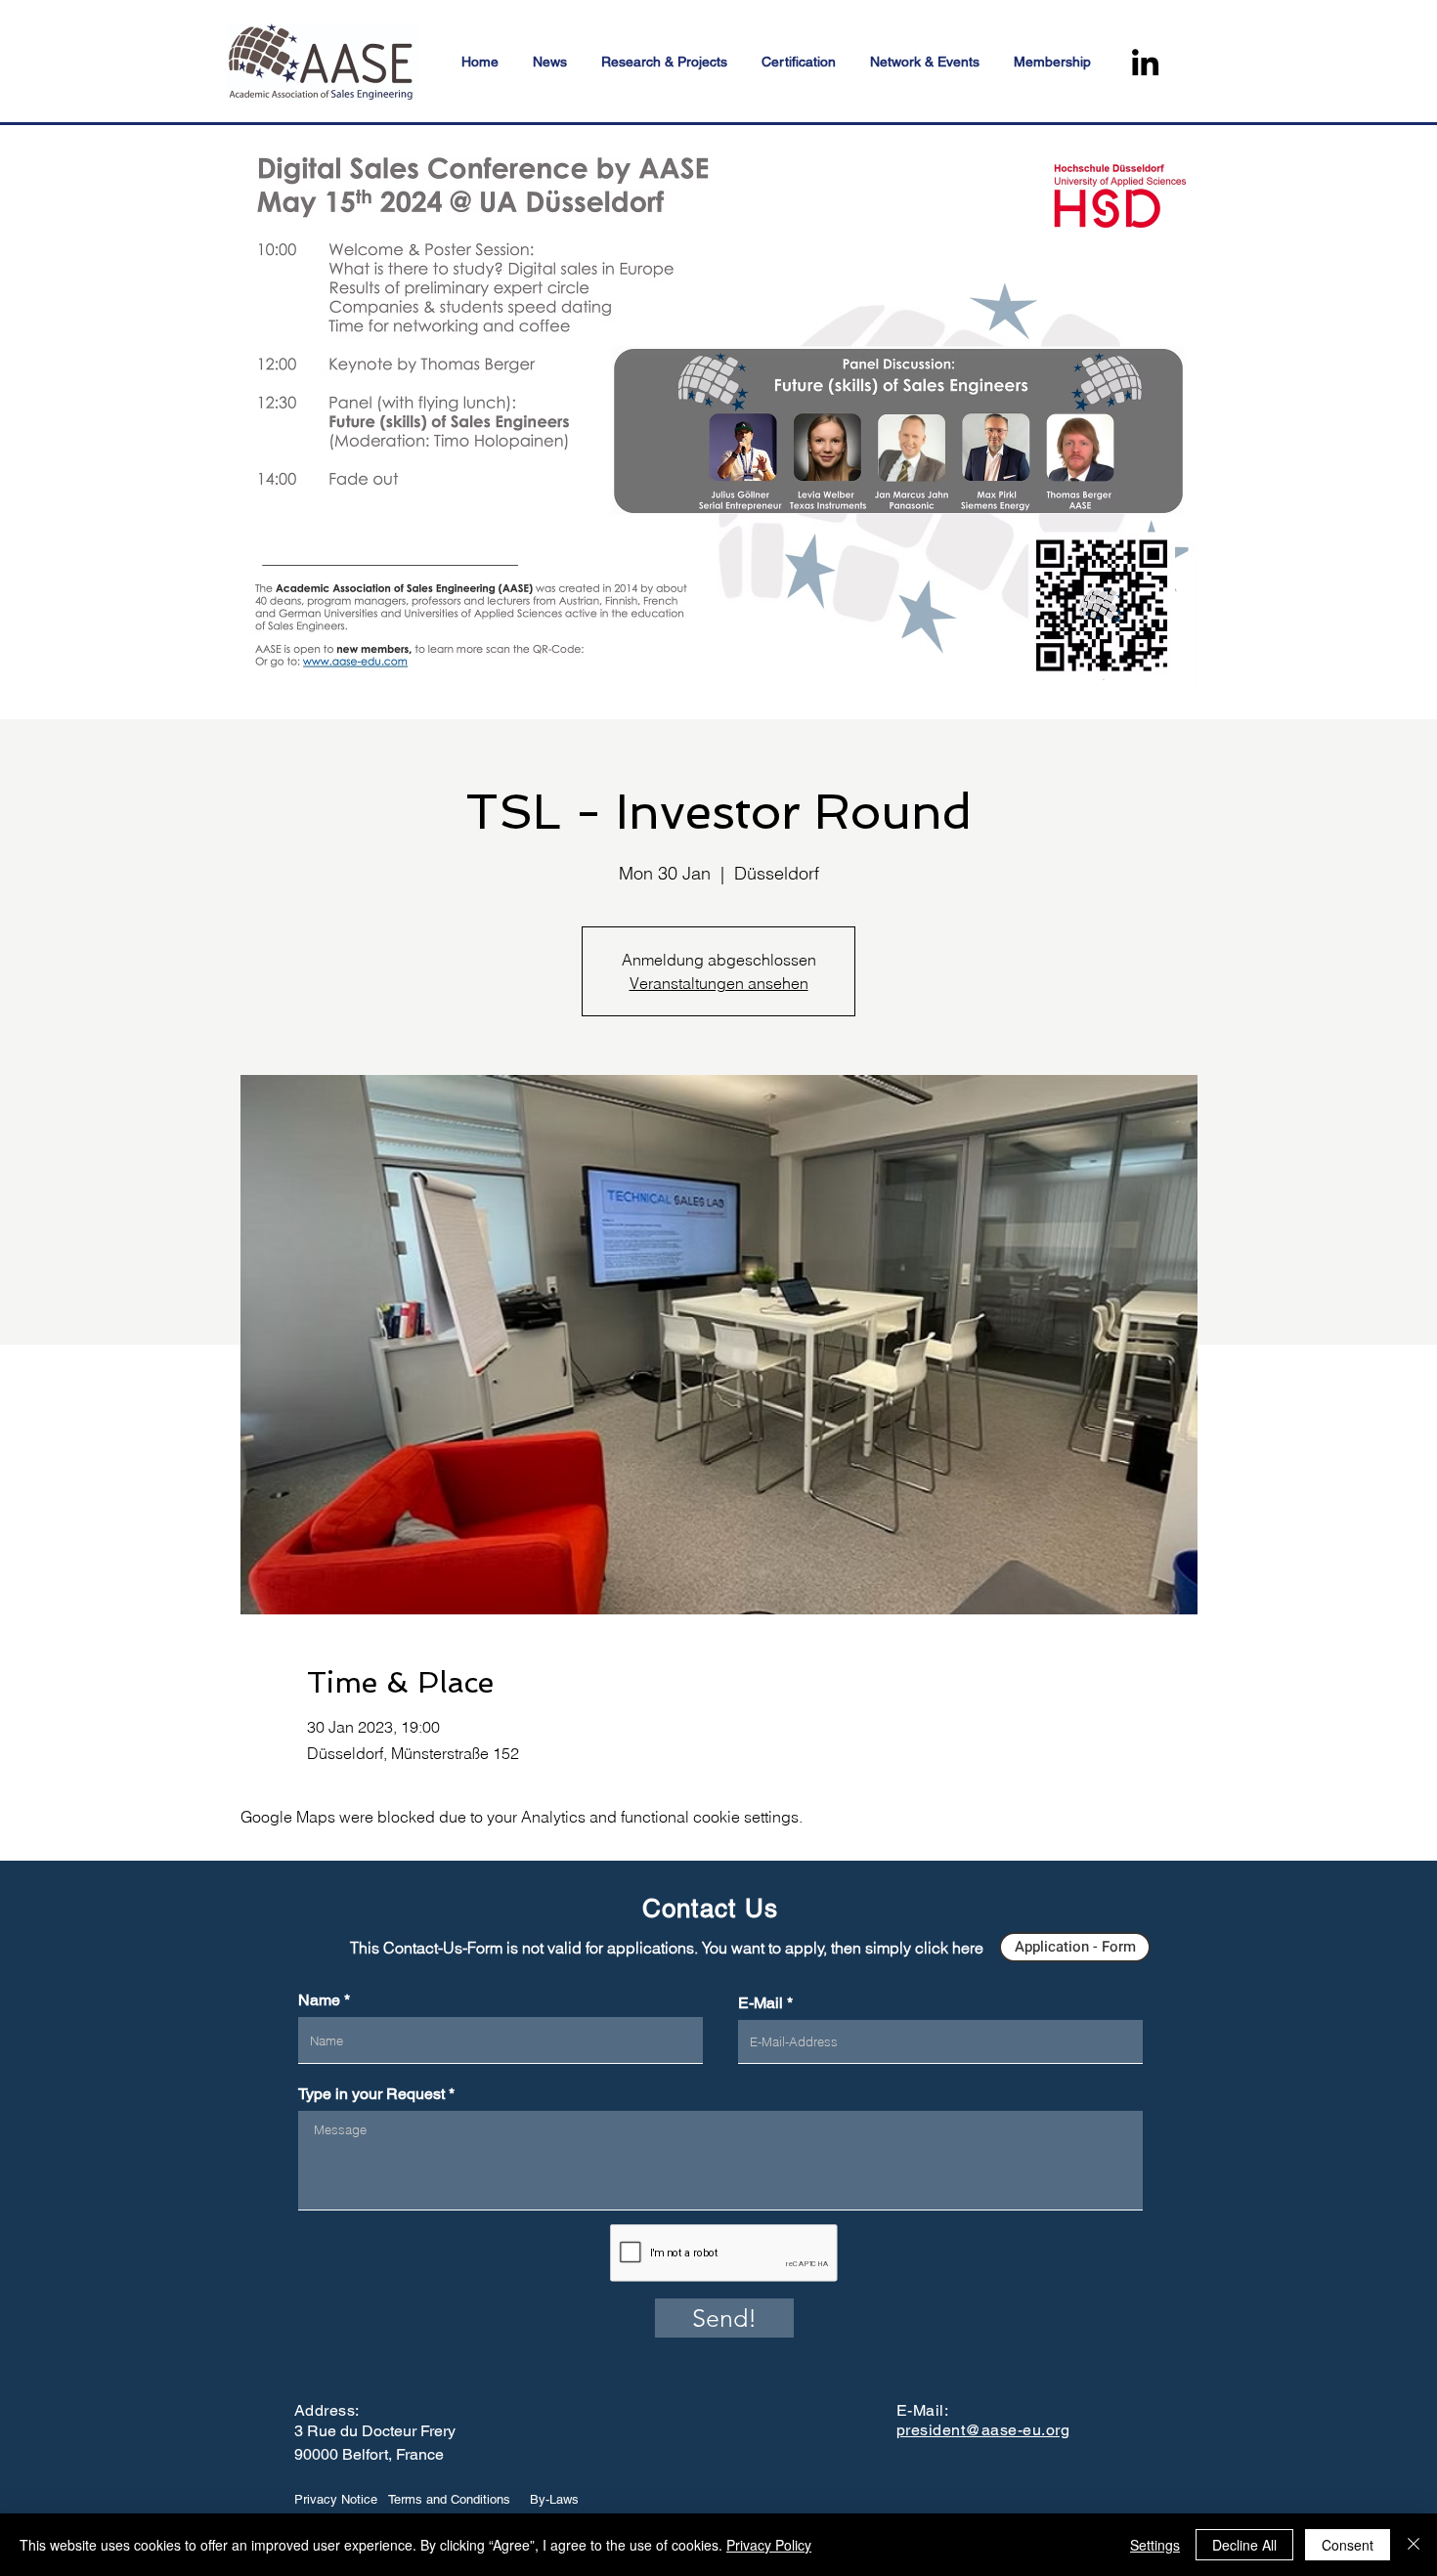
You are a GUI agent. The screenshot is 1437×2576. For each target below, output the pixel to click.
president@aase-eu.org (983, 2430)
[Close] (1414, 2545)
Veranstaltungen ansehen (719, 983)
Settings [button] (1155, 2545)
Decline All (1244, 2545)
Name (319, 2000)
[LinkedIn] (1145, 62)
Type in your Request (371, 2094)
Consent (1348, 2545)
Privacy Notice (336, 2499)
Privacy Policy (769, 2545)
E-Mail (761, 2003)
